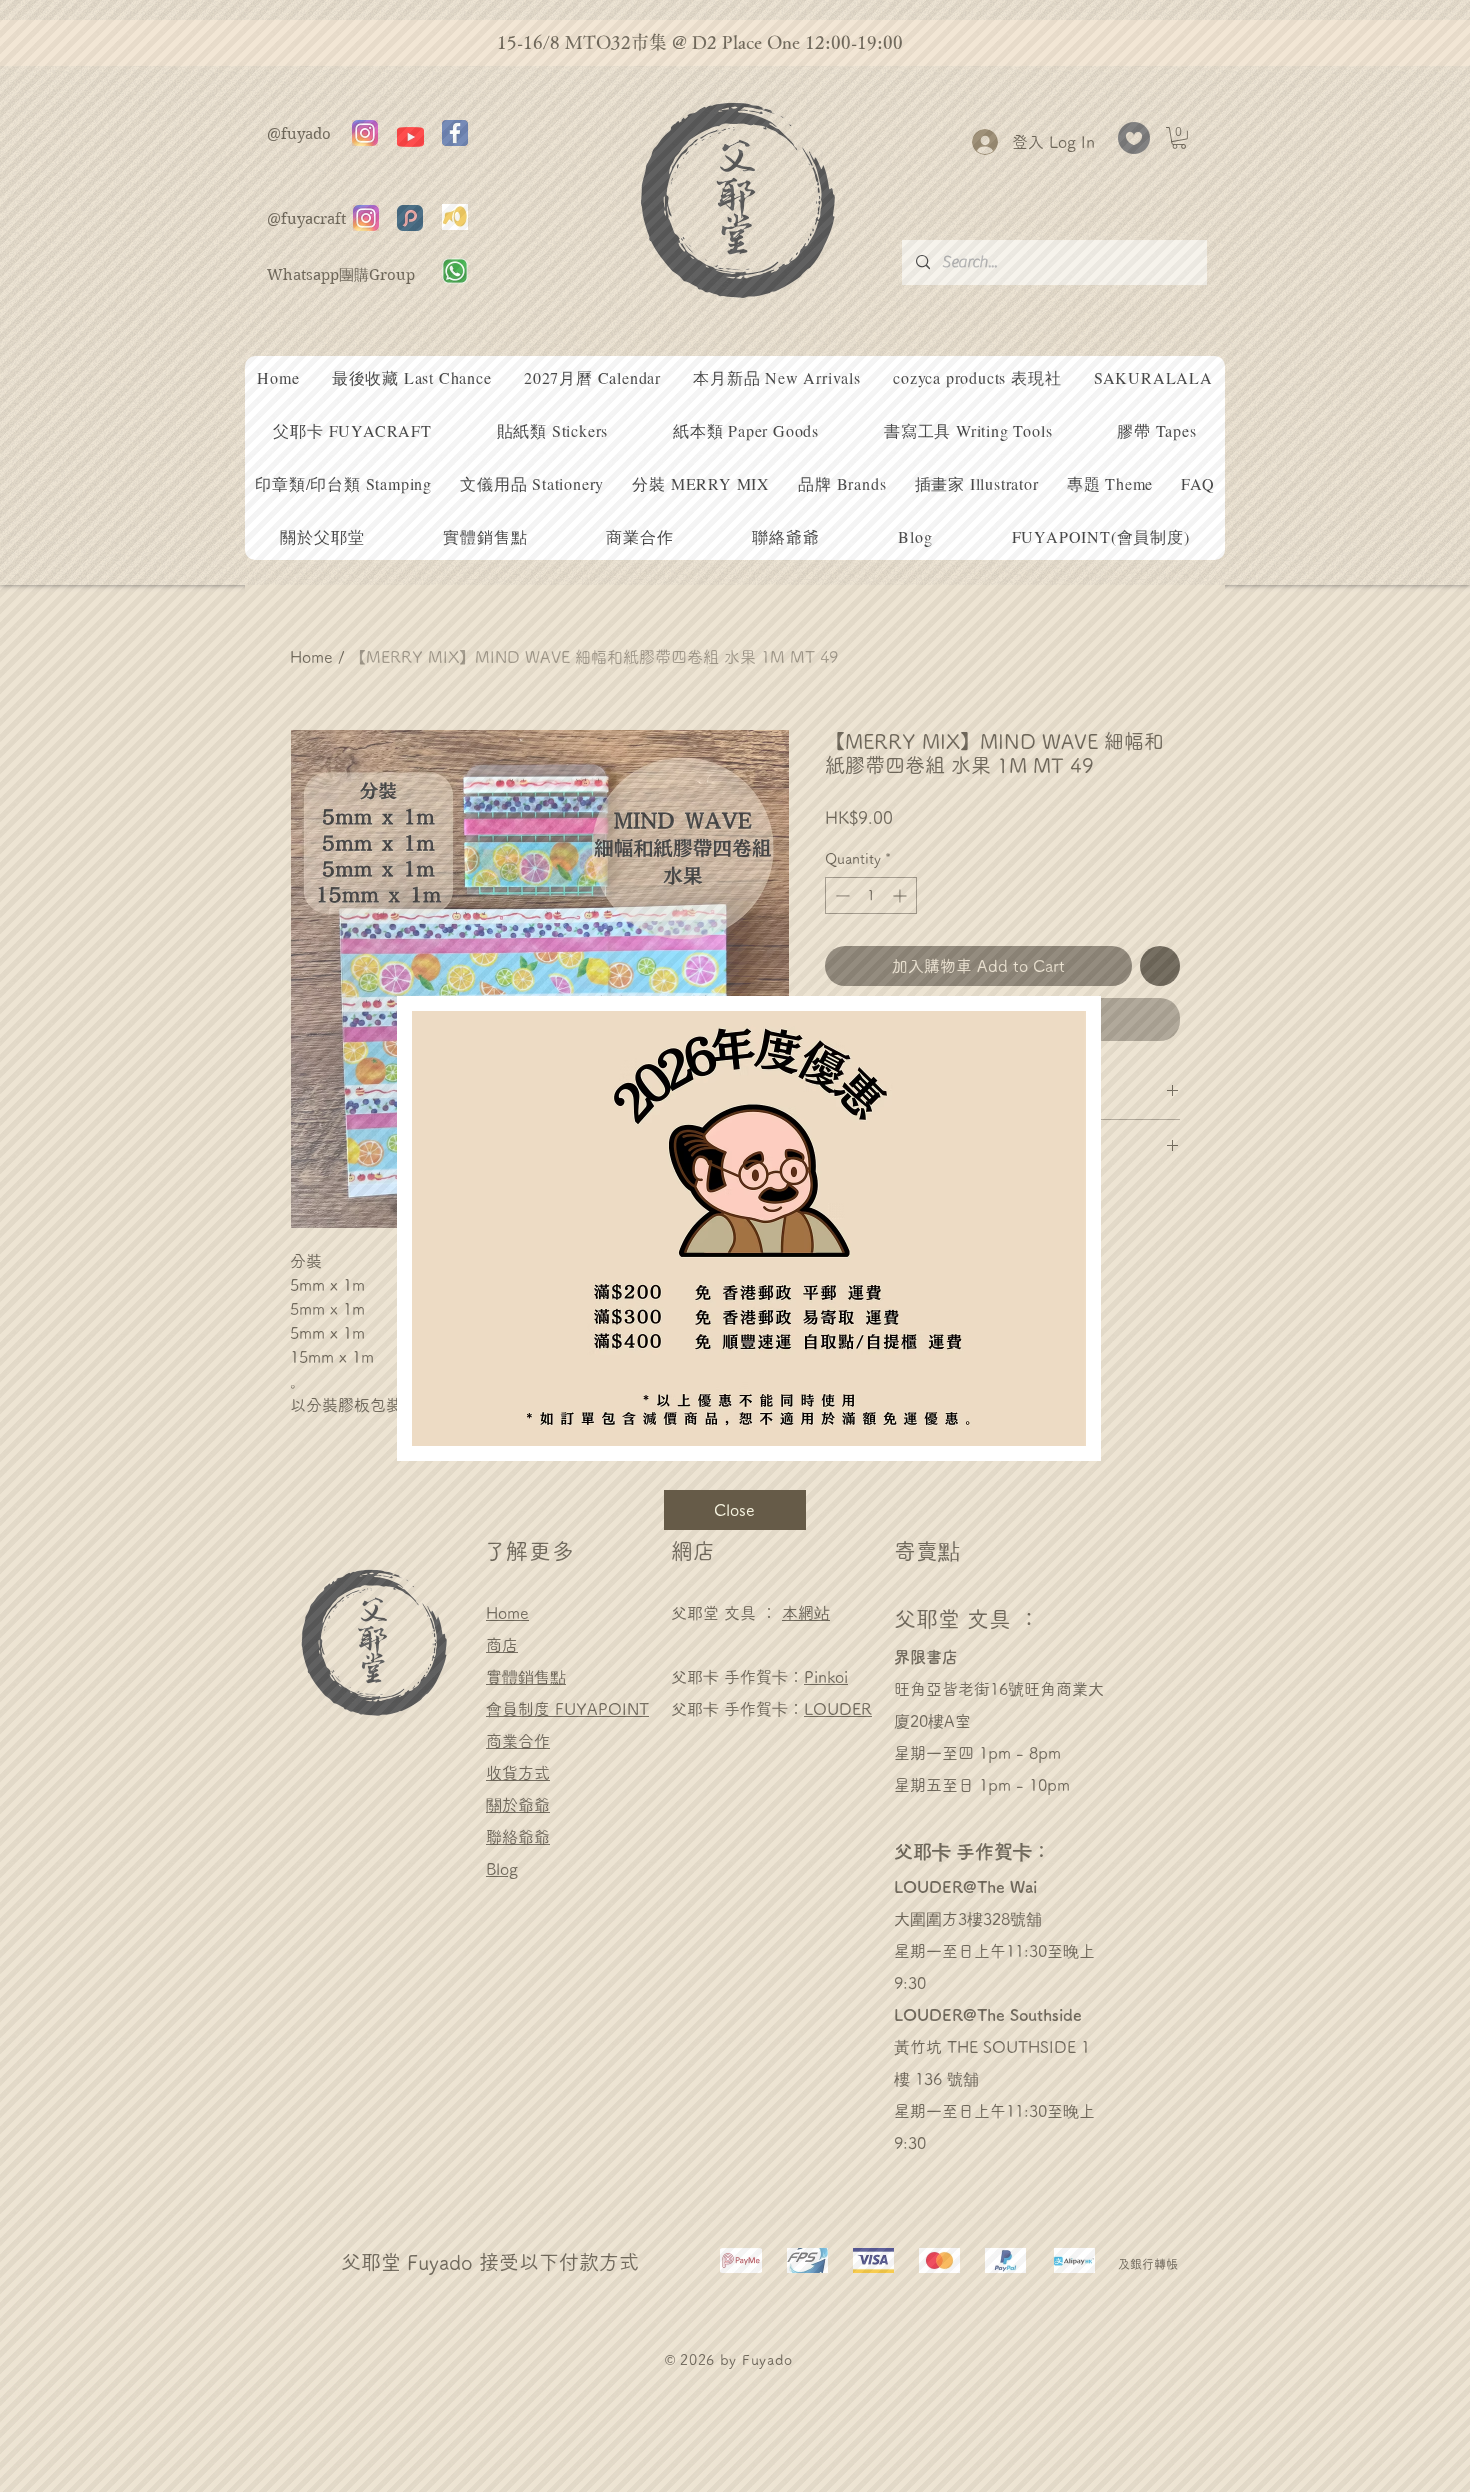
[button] (735, 1510)
